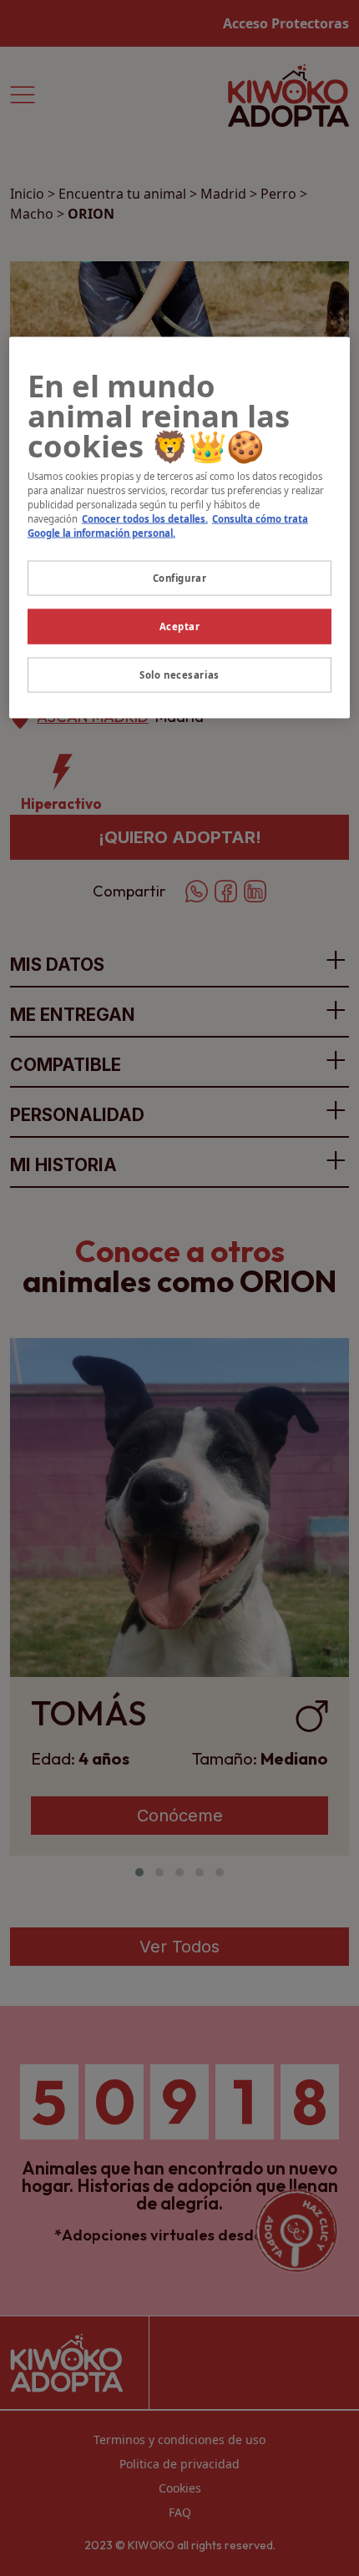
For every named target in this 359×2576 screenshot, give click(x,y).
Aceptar (180, 626)
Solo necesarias (179, 675)
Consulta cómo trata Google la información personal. (168, 526)
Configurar (180, 578)
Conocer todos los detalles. (145, 519)
